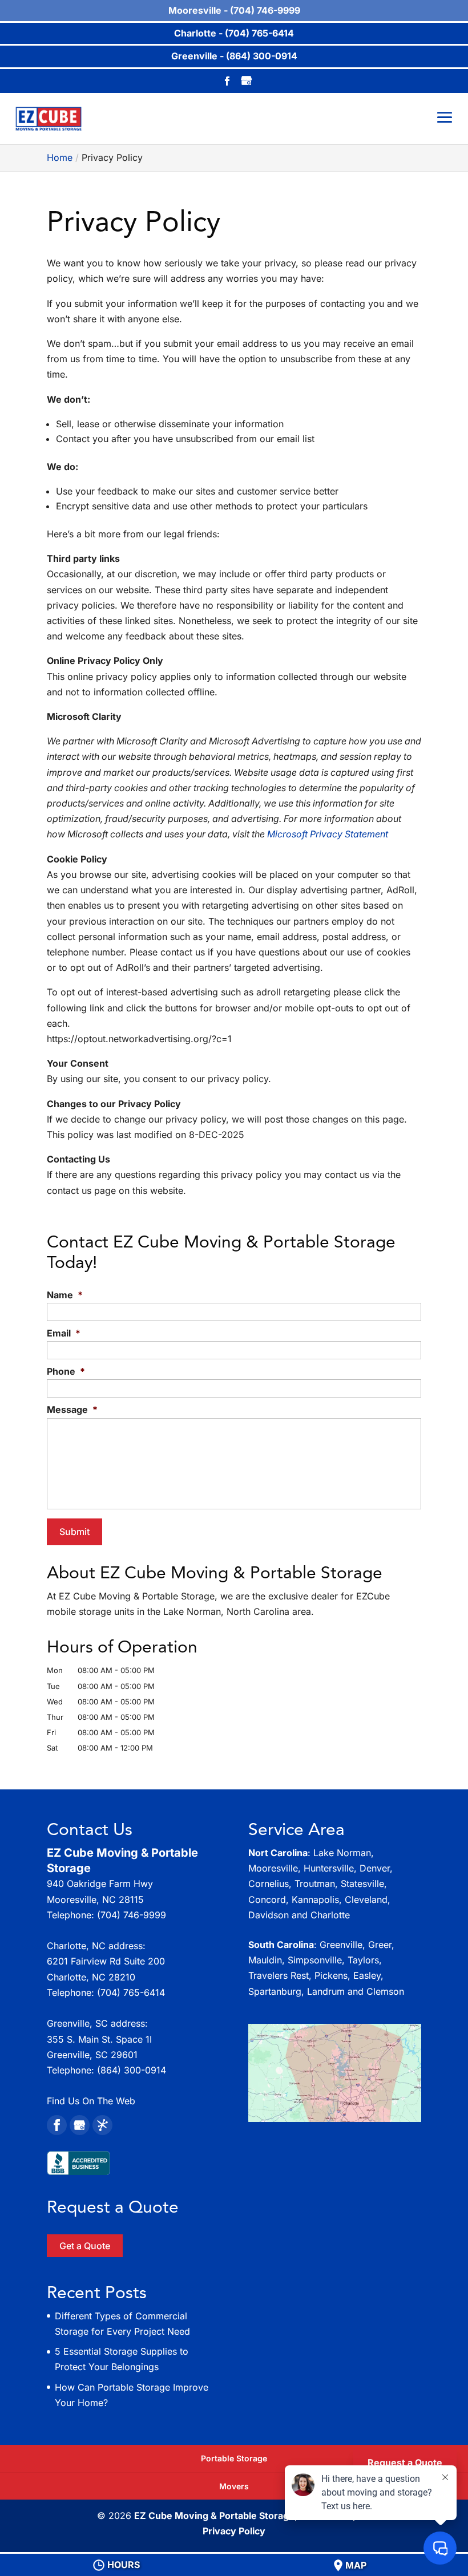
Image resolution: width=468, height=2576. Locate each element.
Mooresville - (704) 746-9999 (234, 10)
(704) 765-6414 (131, 1992)
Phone (66, 1371)
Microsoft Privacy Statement (328, 834)
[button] (335, 2073)
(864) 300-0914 (132, 2070)
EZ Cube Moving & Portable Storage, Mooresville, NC (253, 2516)
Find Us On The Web (91, 2101)
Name (65, 1295)
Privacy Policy (234, 2531)
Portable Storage (234, 2458)
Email (64, 1333)
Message (72, 1409)
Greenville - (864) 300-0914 (234, 56)
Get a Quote (85, 2246)
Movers (234, 2486)
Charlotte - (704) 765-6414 (234, 33)
